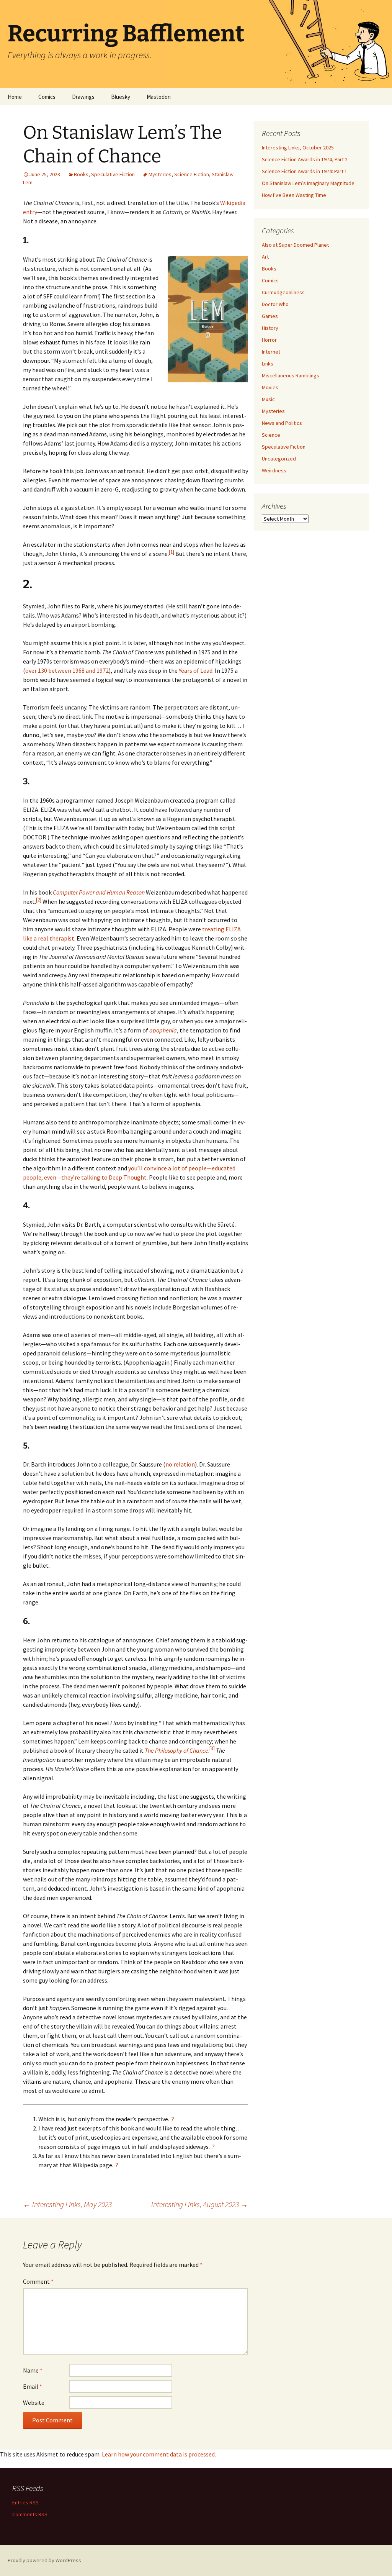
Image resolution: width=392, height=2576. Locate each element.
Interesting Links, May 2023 (67, 2204)
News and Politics (282, 423)
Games (270, 316)
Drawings (83, 97)
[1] (171, 552)
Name (33, 2370)
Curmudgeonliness (283, 292)
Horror (269, 340)
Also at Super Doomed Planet (295, 245)
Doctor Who (275, 304)
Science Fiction (192, 174)
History (270, 328)
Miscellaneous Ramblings (291, 375)
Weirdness (274, 470)
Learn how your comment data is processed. (159, 2454)
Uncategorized (279, 459)
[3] (212, 1748)
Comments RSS (30, 2514)
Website (34, 2402)
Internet (271, 352)
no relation (180, 1464)
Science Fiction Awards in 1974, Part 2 (305, 159)
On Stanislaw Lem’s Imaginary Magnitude (308, 183)
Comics (47, 97)
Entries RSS (25, 2502)
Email (33, 2386)
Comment (38, 2281)
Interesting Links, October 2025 (298, 147)
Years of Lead (196, 670)
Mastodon (159, 97)
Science (271, 435)
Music (268, 399)
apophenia (163, 1030)
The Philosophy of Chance (176, 1750)
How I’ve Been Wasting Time (294, 195)
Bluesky (121, 97)
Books (81, 174)
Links (268, 364)
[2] (39, 900)
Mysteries (160, 174)
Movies (270, 387)
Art (265, 257)
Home (15, 97)
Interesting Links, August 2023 (200, 2204)
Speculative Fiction (113, 174)
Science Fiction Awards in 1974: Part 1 (305, 171)
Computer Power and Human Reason (99, 892)
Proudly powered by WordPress (44, 2560)
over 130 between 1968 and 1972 (67, 670)
